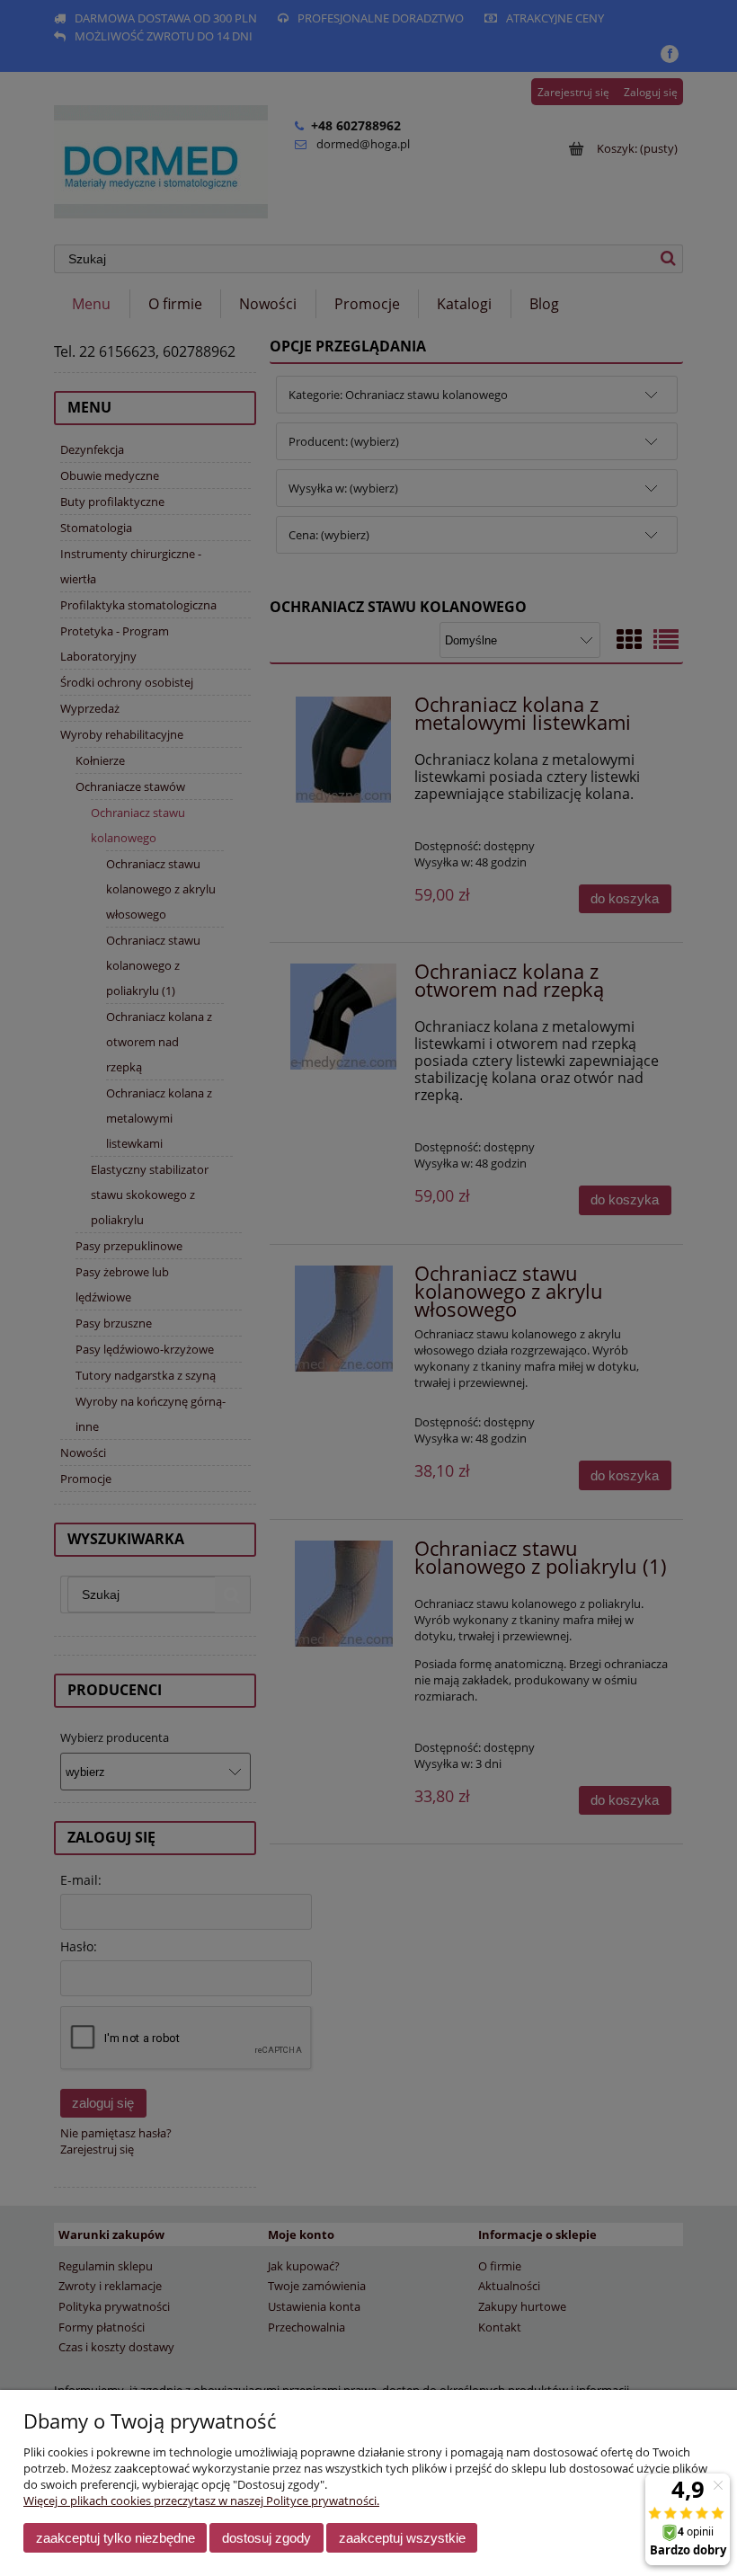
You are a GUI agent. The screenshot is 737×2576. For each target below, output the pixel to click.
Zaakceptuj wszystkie (402, 2538)
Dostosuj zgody (266, 2538)
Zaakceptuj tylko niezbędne (115, 2538)
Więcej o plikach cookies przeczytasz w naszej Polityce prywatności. (201, 2500)
